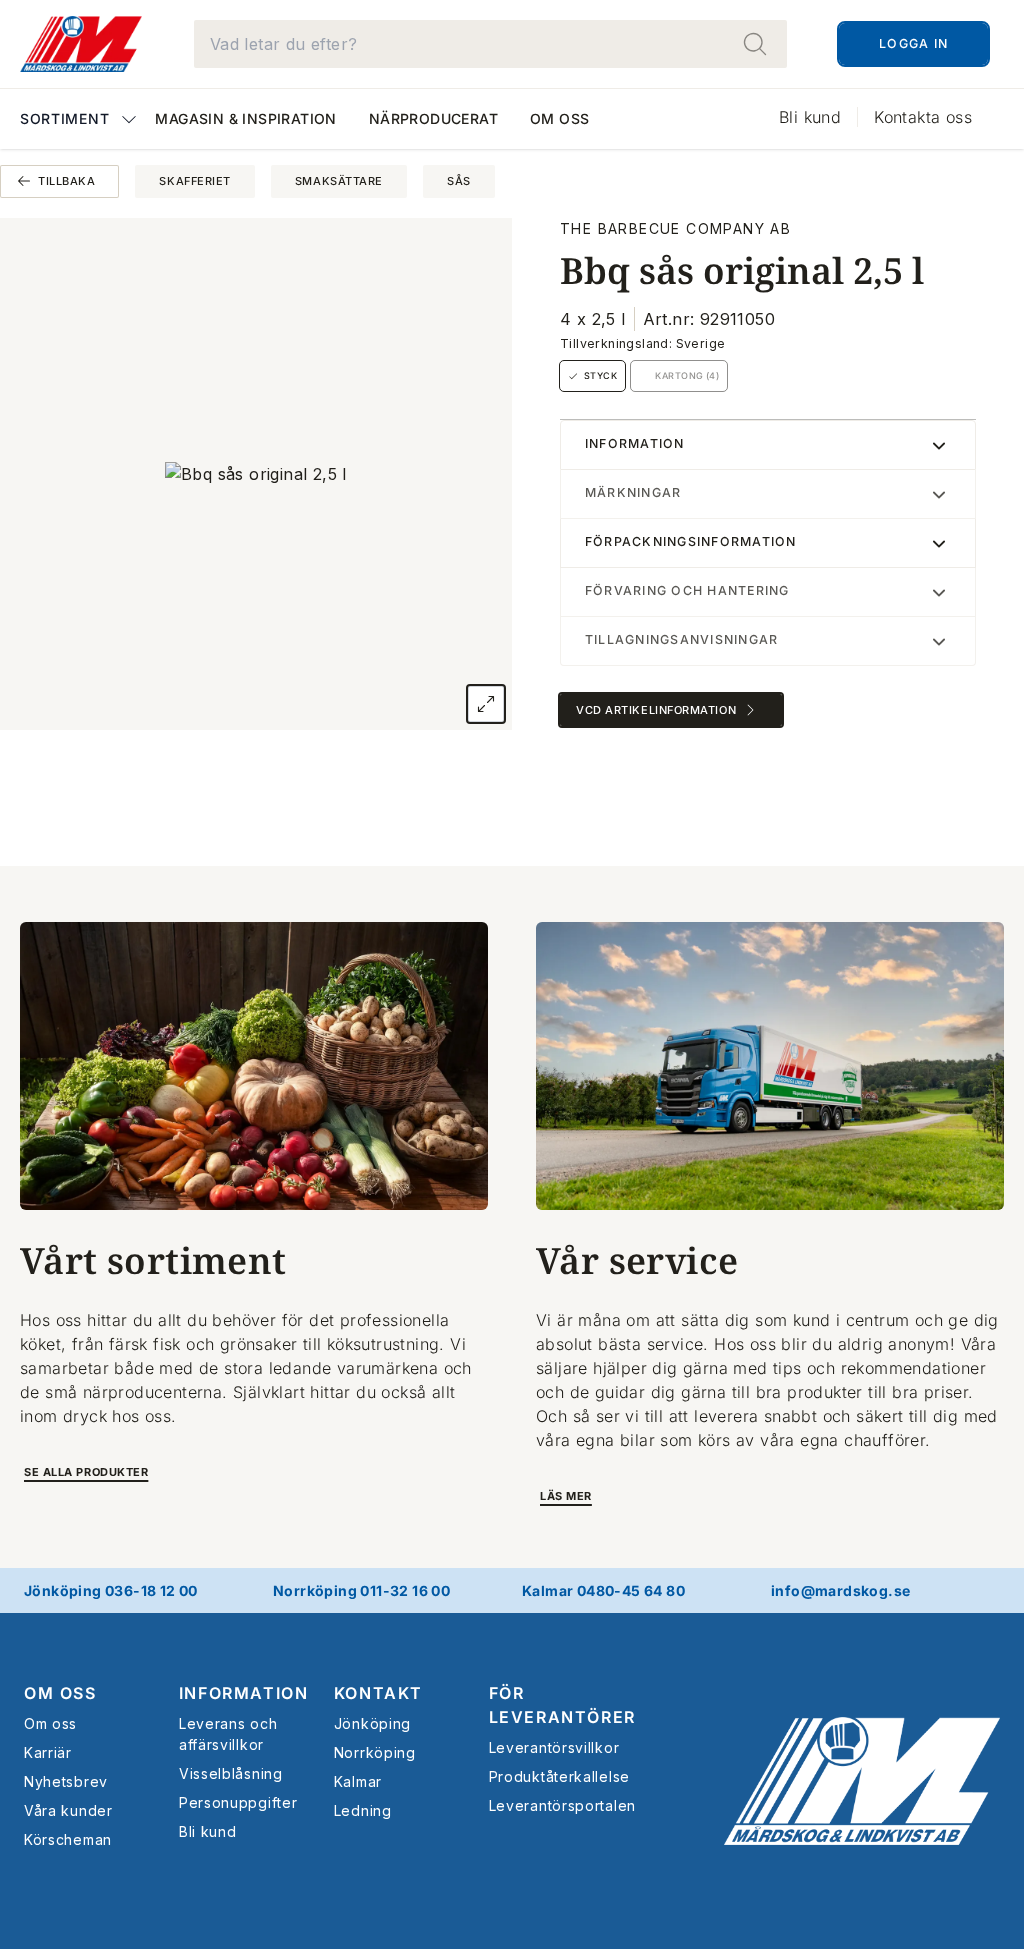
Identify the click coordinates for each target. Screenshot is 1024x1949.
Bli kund (810, 117)
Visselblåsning (231, 1773)
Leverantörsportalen (562, 1805)
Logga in (913, 43)
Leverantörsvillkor (554, 1747)
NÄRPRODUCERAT (433, 118)
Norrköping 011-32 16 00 (361, 1590)
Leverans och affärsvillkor (228, 1734)
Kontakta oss (923, 117)
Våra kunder (68, 1810)
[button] (79, 120)
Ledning (363, 1810)
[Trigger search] (755, 44)
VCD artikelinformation (656, 710)
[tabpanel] (256, 474)
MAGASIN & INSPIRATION (245, 118)
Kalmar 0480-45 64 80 (603, 1590)
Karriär (48, 1752)
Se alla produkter (86, 1472)
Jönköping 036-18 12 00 (111, 1590)
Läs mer (566, 1496)
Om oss (559, 118)
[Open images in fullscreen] (486, 704)
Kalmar (358, 1781)
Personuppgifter (238, 1802)
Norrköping (375, 1752)
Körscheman (68, 1839)
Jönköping (372, 1723)
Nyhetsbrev (66, 1781)
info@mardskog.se (840, 1590)
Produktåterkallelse (559, 1776)
